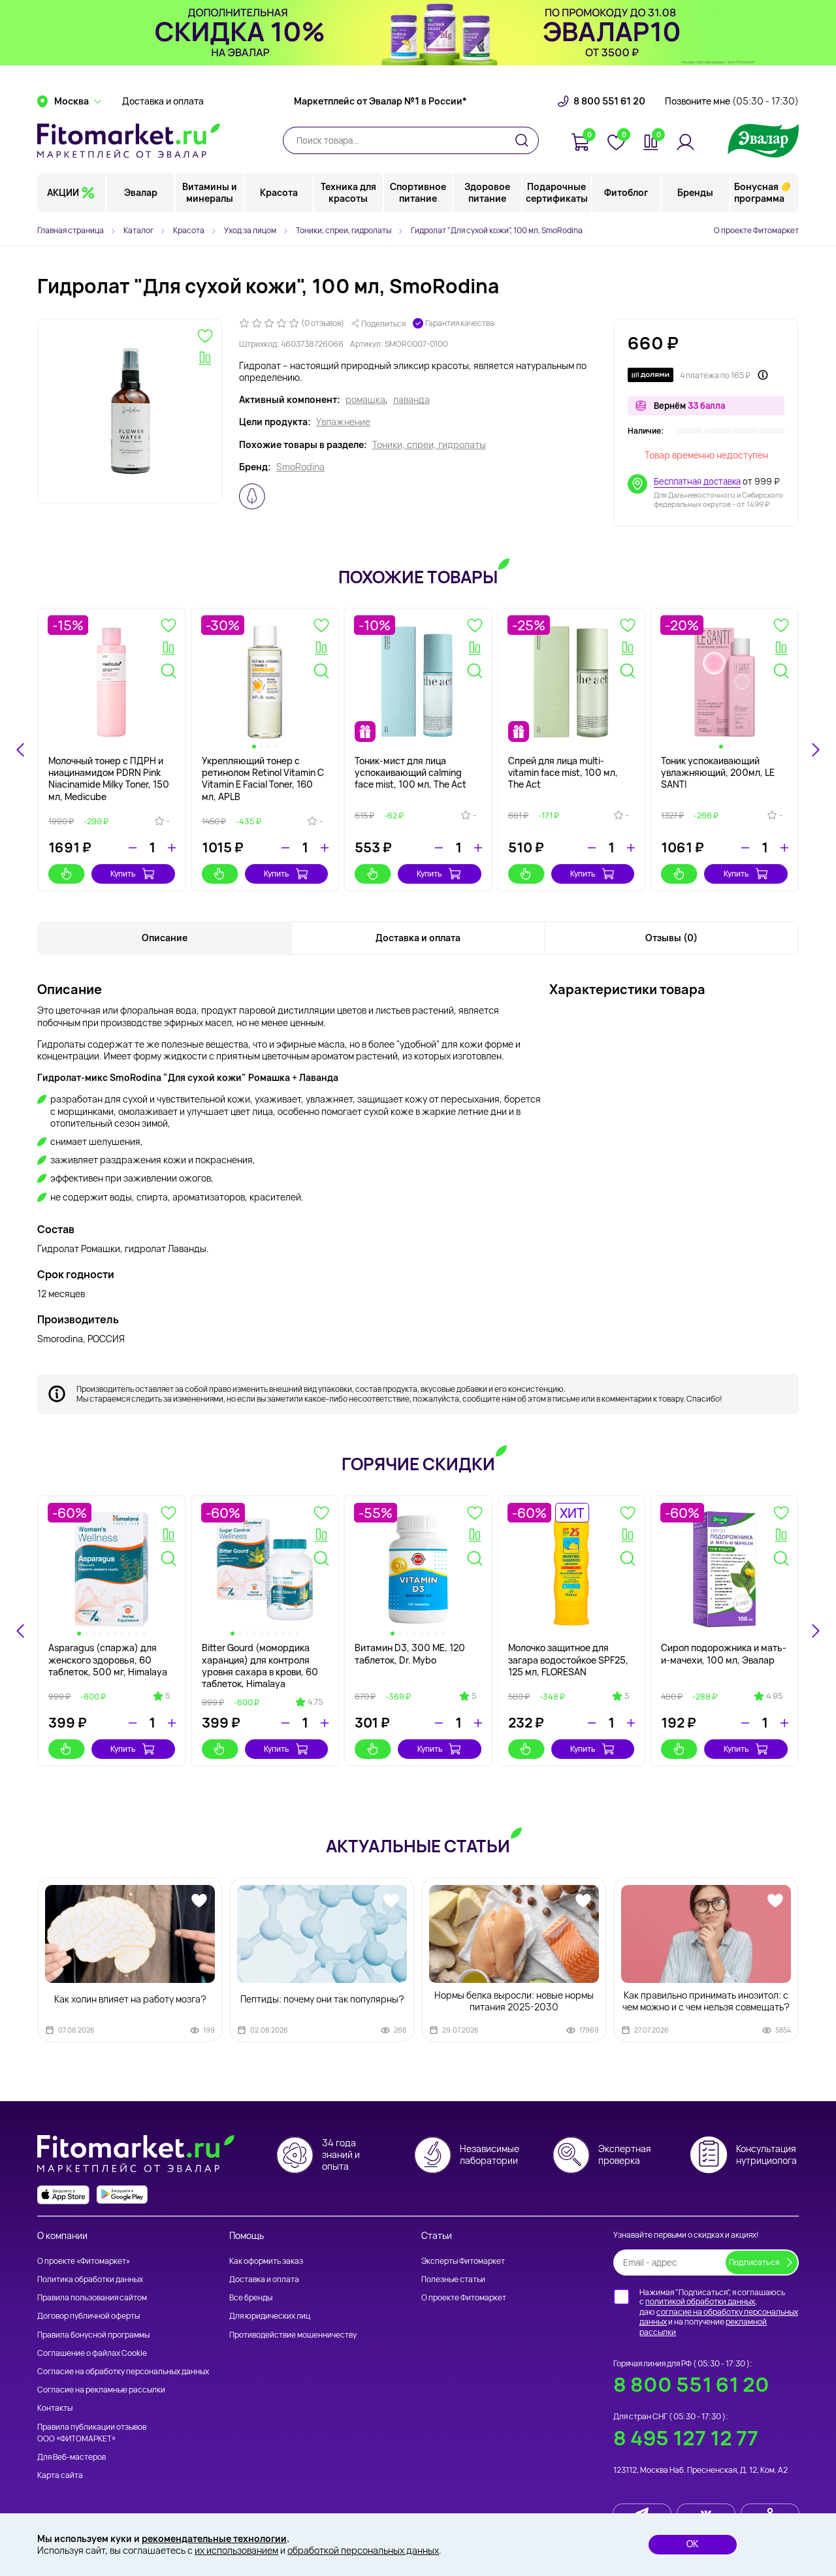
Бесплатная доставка (697, 481)
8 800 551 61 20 (609, 101)
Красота (279, 192)
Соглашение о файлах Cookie (92, 2353)
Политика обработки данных (90, 2279)
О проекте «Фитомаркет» (84, 2261)
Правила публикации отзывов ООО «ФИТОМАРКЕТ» (92, 2433)
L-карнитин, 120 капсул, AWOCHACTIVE (560, 1653)
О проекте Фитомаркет (756, 230)
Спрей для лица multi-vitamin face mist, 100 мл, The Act (563, 772)
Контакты (55, 2408)
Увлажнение (343, 422)
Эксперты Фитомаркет (463, 2261)
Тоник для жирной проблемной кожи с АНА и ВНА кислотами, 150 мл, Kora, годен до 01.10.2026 (105, 1666)
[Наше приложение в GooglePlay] (122, 2195)
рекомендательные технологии (214, 2538)
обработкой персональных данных (363, 2550)
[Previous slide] (21, 1631)
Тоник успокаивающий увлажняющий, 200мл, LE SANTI (718, 772)
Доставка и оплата (163, 101)
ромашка (365, 400)
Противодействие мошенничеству (293, 2335)
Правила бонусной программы (93, 2335)
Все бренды (251, 2297)
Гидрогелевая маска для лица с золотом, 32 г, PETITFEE (409, 1659)
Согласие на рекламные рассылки (101, 2390)
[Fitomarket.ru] (129, 140)
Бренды (695, 192)
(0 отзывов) (323, 323)
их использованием (236, 2550)
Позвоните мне (732, 101)
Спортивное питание (418, 192)
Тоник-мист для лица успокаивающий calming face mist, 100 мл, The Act (410, 772)
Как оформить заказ (266, 2261)
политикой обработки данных (700, 2301)
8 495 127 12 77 (686, 2438)
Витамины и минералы (210, 192)
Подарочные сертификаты (557, 192)
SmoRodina (300, 467)
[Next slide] (815, 750)
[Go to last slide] (21, 750)
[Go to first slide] (815, 1631)
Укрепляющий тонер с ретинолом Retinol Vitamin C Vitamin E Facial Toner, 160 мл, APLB (263, 779)
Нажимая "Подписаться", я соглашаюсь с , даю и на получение (719, 2312)
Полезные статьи (453, 2279)
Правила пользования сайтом (92, 2297)
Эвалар (141, 192)
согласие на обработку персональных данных (719, 2317)
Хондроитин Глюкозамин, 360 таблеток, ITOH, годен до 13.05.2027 (260, 1659)
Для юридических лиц (270, 2316)
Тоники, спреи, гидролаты (429, 445)
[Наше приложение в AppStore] (63, 2195)
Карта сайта (60, 2475)
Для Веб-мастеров (72, 2457)
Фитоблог (626, 192)
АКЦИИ (63, 192)
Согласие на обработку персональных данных (123, 2371)
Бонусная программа (759, 192)
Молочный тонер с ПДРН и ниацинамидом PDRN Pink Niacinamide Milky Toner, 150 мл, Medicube (109, 779)
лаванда (411, 400)
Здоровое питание (487, 192)
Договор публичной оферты (88, 2316)
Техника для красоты (348, 192)
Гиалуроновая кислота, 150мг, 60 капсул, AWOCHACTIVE (712, 1659)
